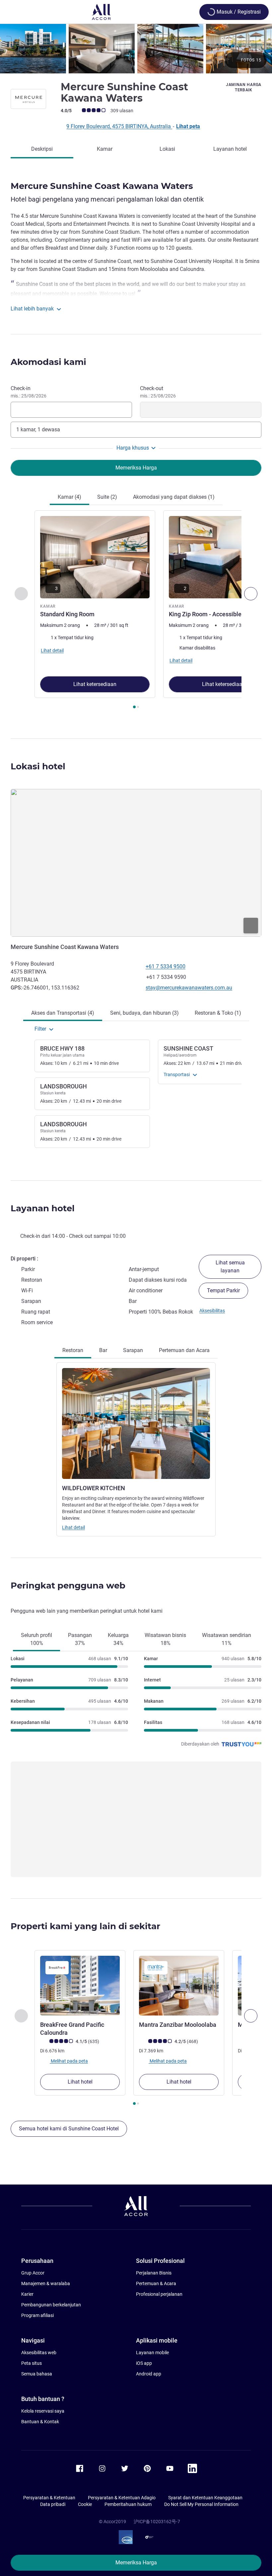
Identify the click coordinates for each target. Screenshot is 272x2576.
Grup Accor (33, 2273)
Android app (149, 2374)
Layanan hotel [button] (43, 1208)
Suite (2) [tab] (107, 497)
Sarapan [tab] (133, 1350)
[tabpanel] (136, 611)
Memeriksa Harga (136, 2563)
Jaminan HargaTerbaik (244, 87)
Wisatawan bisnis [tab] (165, 1639)
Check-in (29, 392)
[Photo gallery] (136, 49)
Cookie (85, 2504)
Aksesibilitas (212, 1311)
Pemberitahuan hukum (128, 2504)
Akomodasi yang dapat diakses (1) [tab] (174, 497)
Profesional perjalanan (159, 2294)
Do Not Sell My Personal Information (201, 2504)
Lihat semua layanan (230, 1267)
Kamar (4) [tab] (69, 497)
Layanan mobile (152, 2353)
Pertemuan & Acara (156, 2283)
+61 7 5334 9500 (166, 966)
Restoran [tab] (73, 1350)
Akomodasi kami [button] (48, 362)
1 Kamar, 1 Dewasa (38, 429)
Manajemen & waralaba (46, 2283)
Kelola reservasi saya (43, 2411)
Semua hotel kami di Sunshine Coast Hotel (69, 2129)
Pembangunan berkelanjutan (51, 2305)
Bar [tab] (103, 1350)
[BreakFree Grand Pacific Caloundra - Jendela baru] (80, 1986)
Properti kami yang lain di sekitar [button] (85, 1926)
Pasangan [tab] (80, 1639)
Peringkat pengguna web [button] (68, 1586)
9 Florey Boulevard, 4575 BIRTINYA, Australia (119, 126)
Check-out (158, 392)
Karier (27, 2294)
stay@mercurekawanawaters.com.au (189, 988)
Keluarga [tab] (118, 1639)
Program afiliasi (37, 2315)
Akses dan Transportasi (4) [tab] (63, 1013)
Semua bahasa (37, 2374)
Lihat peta (188, 126)
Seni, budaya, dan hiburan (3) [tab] (144, 1013)
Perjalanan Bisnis (154, 2273)
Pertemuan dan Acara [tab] (184, 1350)
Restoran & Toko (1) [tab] (218, 1013)
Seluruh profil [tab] (36, 1639)
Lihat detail (73, 1527)
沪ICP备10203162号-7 (157, 2522)
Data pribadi (53, 2504)
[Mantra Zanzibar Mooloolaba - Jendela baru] (179, 1986)
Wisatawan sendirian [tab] (227, 1639)
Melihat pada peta (69, 2061)
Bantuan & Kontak (40, 2422)
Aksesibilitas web (39, 2353)
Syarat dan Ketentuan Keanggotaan (205, 2498)
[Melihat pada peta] (136, 863)
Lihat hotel (80, 2082)
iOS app (144, 2363)
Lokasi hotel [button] (38, 766)
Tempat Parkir (223, 1290)
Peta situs (32, 2363)
